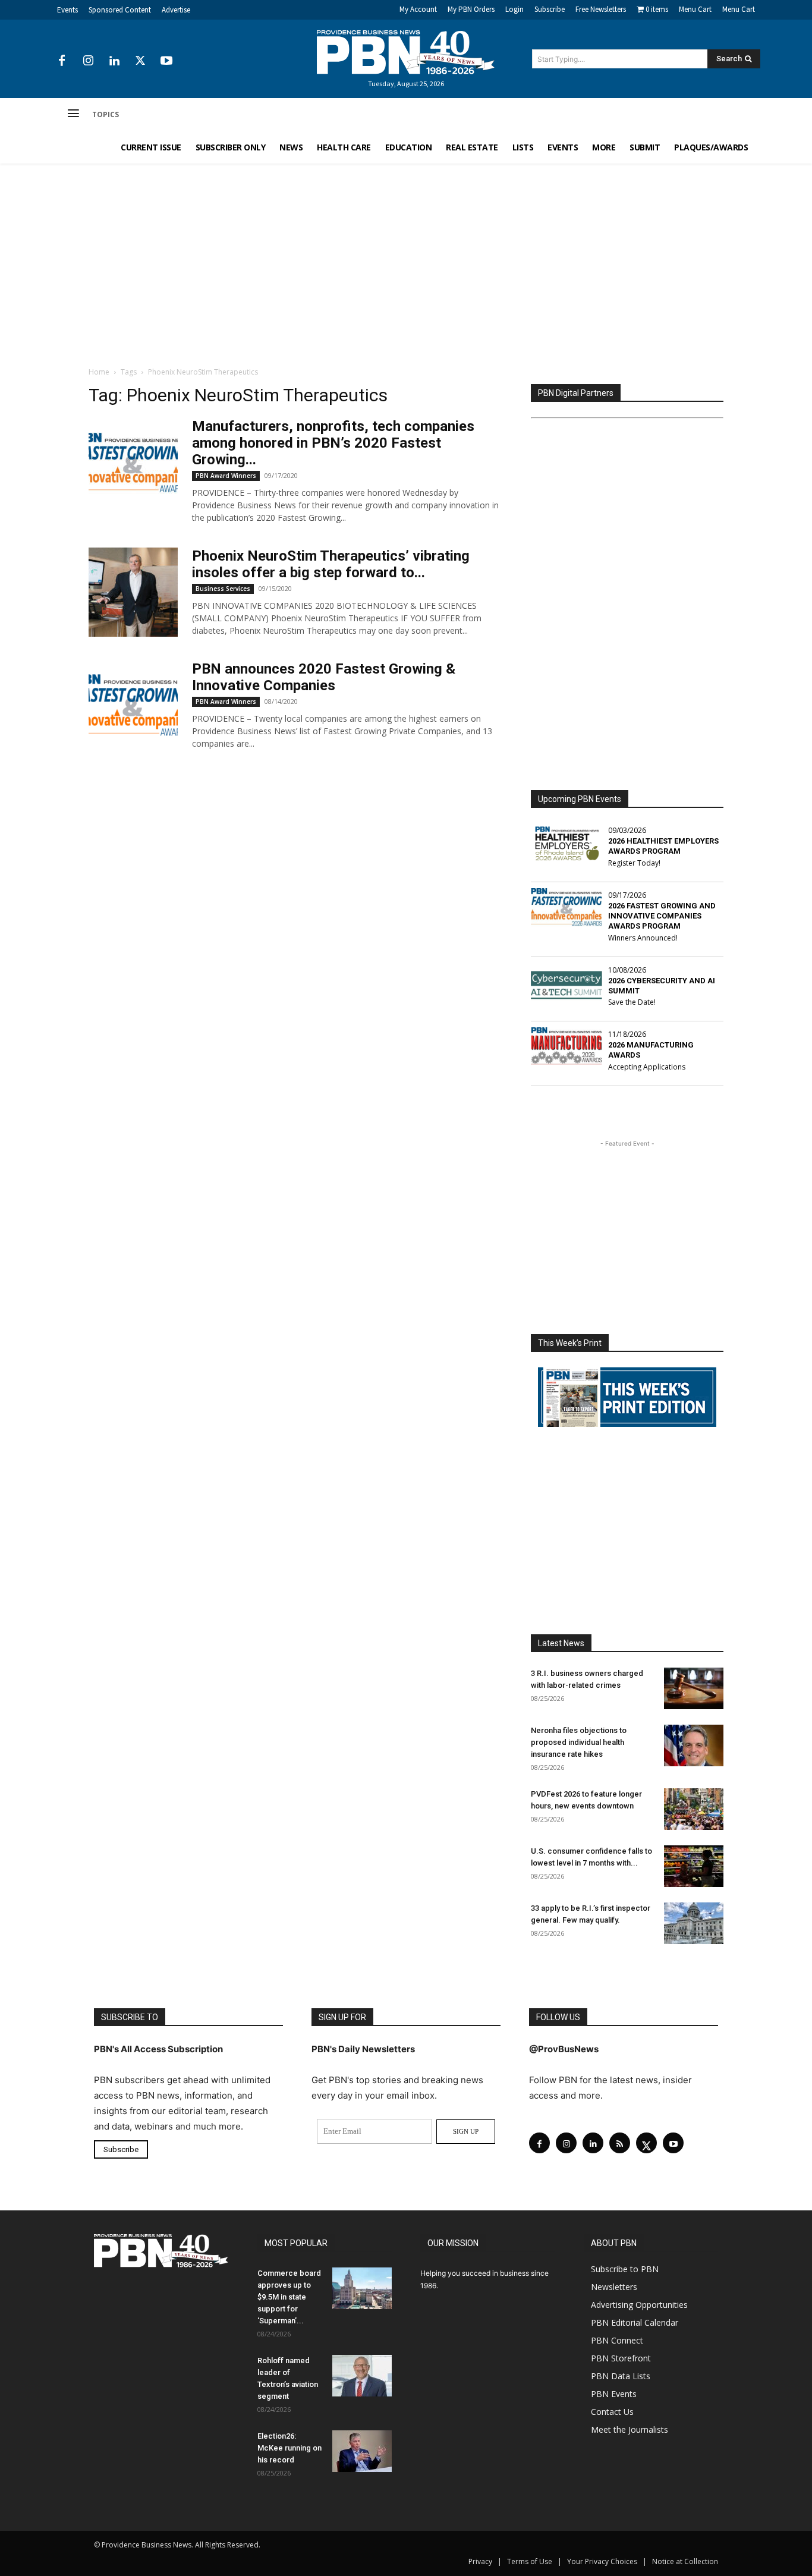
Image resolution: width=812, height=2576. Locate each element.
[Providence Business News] (406, 52)
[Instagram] (88, 61)
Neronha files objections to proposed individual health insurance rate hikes (579, 1742)
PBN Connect (617, 2340)
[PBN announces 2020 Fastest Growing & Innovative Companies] (133, 705)
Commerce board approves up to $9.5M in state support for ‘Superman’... (289, 2297)
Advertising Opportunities (639, 2305)
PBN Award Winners (226, 476)
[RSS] (620, 2143)
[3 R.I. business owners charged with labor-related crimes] (694, 1688)
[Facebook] (62, 61)
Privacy (480, 2561)
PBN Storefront (621, 2358)
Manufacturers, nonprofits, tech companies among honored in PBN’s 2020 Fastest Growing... (333, 443)
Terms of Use (530, 2561)
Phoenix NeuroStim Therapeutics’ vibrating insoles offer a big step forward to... (331, 564)
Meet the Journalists (630, 2429)
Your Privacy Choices (602, 2561)
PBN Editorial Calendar (635, 2322)
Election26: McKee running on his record (289, 2448)
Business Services (223, 589)
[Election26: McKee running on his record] (362, 2451)
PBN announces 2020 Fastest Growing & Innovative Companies (324, 677)
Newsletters (614, 2287)
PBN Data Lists (621, 2376)
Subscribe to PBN (625, 2269)
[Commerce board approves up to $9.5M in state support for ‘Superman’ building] (362, 2288)
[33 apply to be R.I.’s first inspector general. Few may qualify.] (694, 1923)
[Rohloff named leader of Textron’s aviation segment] (362, 2376)
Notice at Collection (685, 2561)
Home (99, 372)
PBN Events (614, 2394)
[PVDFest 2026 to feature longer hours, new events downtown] (694, 1809)
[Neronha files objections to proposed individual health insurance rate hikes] (694, 1745)
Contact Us (612, 2412)
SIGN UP (466, 2131)
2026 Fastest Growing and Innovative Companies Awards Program (662, 916)
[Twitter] (140, 61)
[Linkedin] (114, 61)
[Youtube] (166, 61)
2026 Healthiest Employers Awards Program (663, 846)
